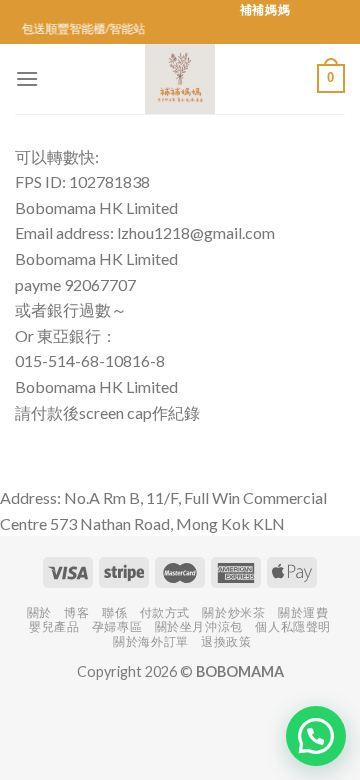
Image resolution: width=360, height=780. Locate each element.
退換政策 (226, 641)
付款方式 (165, 612)
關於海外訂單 (151, 641)
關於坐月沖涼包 (199, 626)
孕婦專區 (117, 626)
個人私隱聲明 (293, 626)
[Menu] (27, 78)
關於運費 (303, 612)
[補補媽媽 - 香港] (180, 79)
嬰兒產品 (54, 626)
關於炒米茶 (233, 612)
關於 (39, 612)
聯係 (114, 612)
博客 (76, 612)
